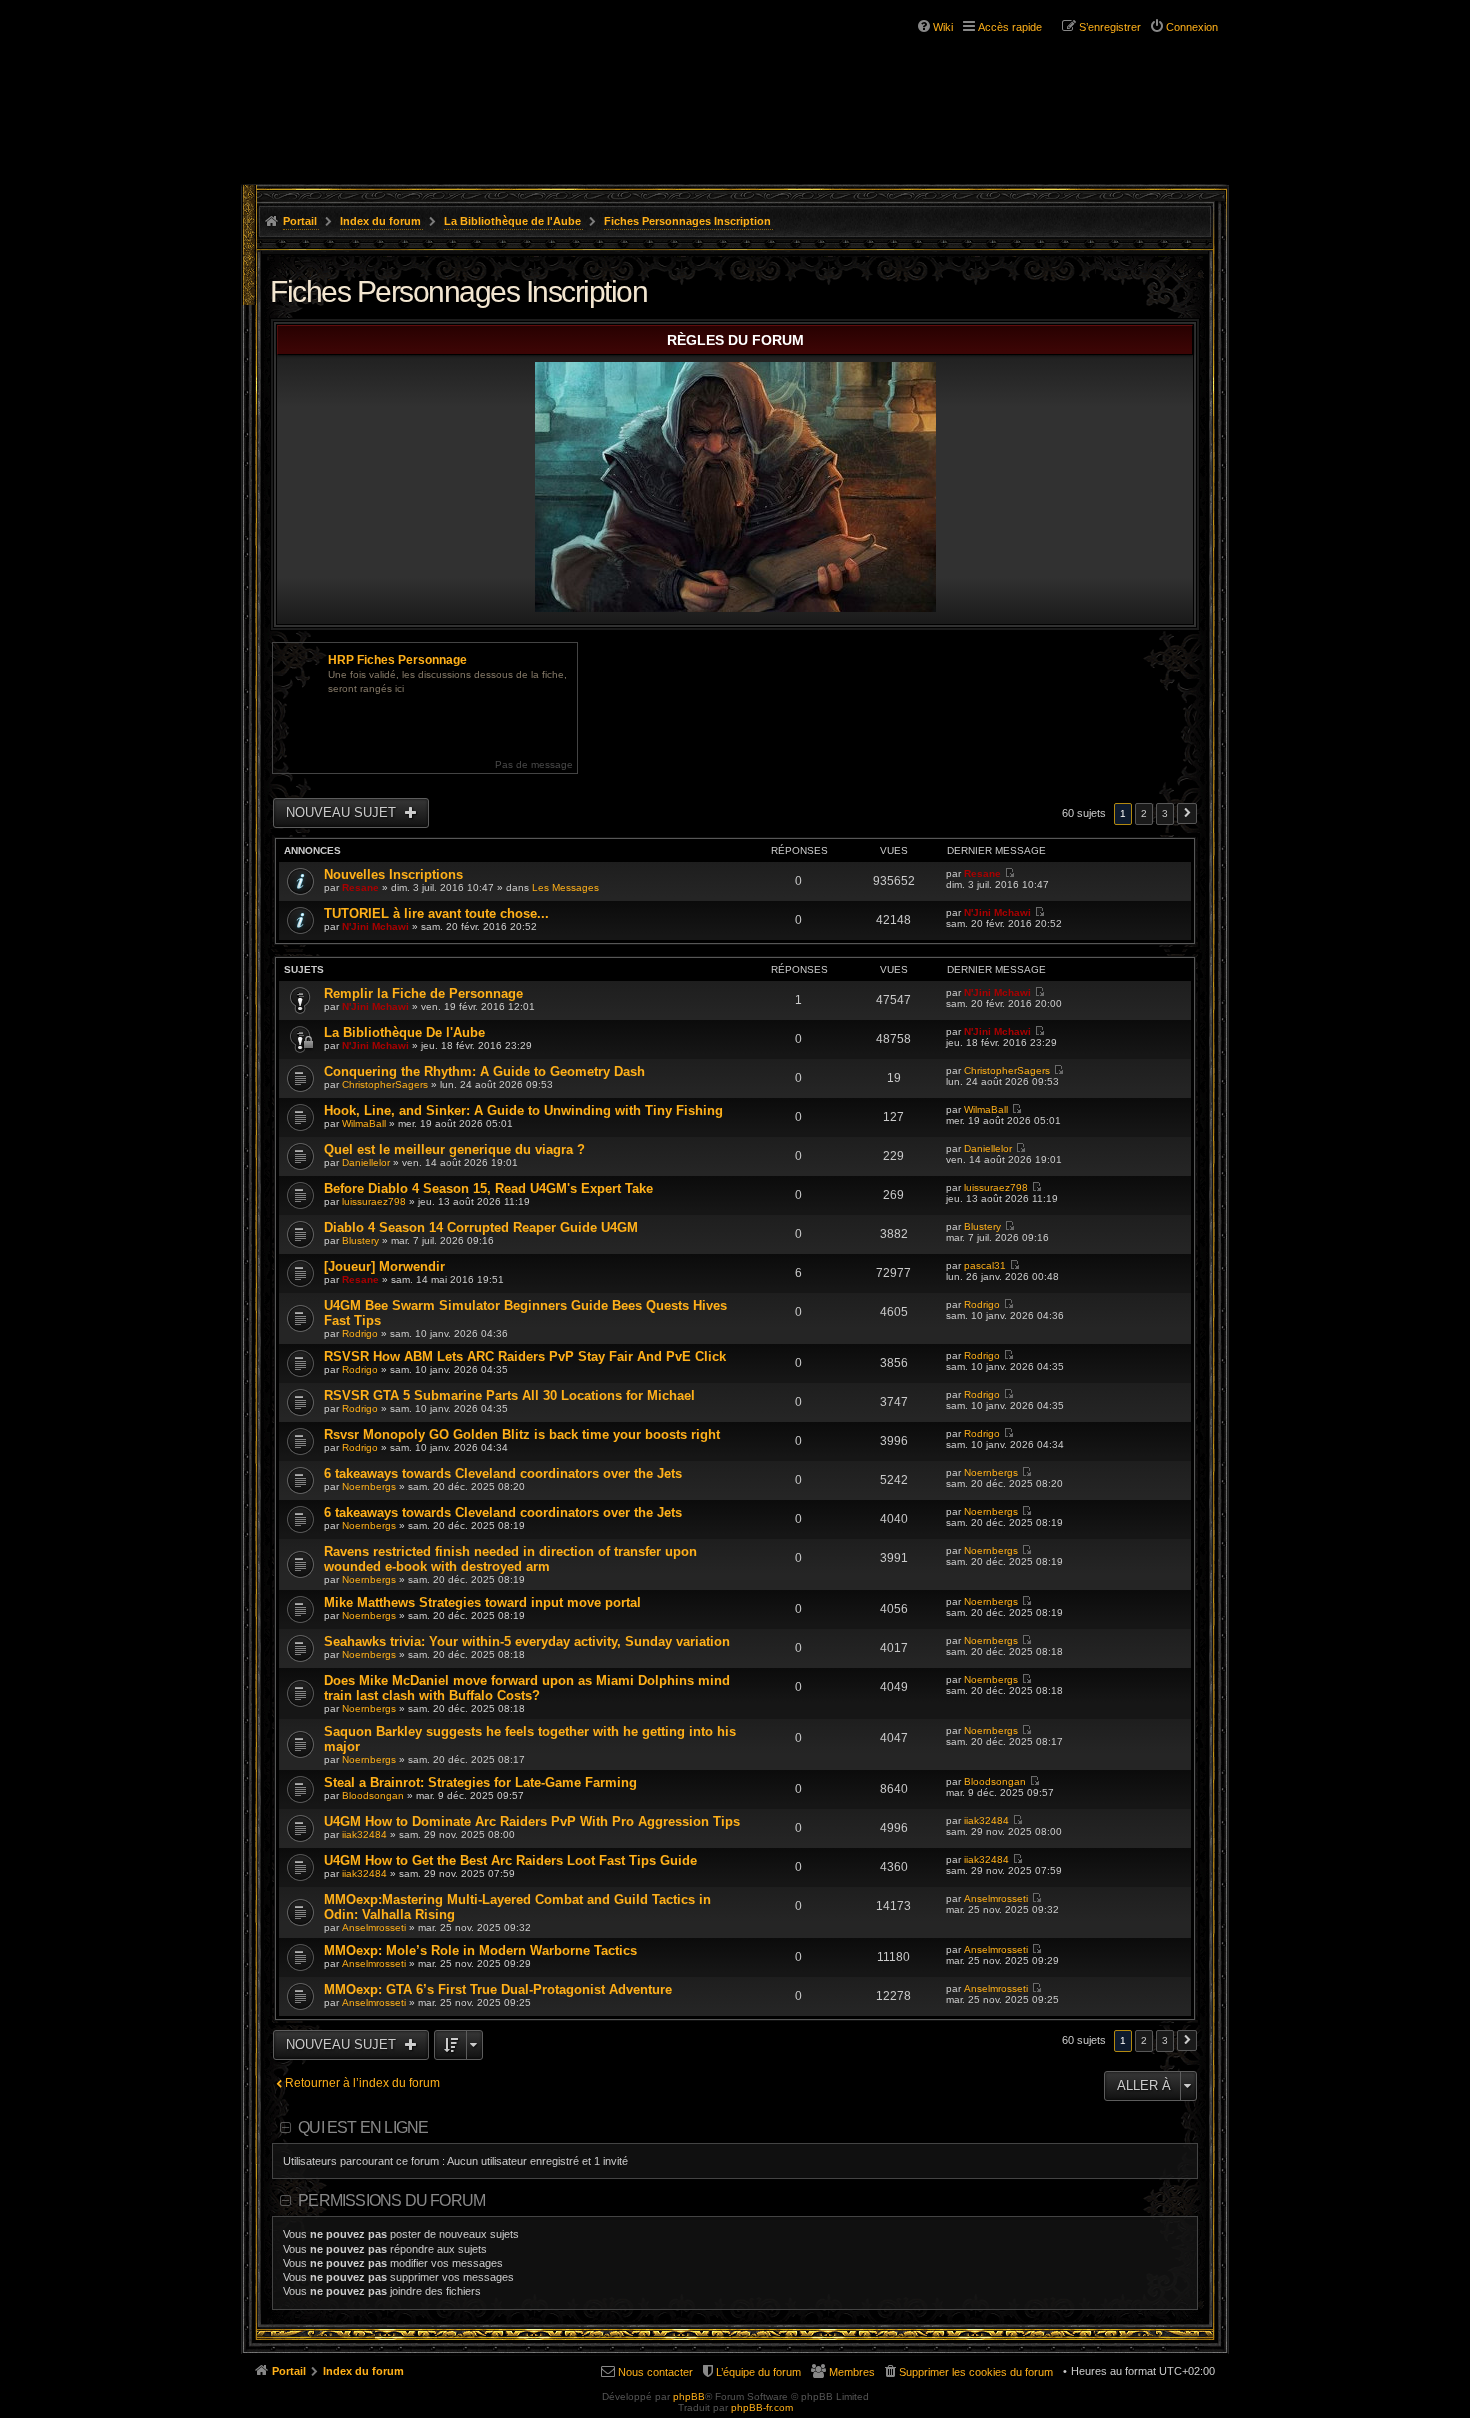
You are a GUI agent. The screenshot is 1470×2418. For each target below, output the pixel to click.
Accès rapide (1010, 27)
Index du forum (380, 221)
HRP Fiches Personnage (397, 660)
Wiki (943, 27)
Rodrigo (360, 1333)
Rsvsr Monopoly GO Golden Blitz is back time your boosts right (522, 1434)
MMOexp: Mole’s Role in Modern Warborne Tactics (480, 1950)
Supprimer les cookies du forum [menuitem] (976, 2372)
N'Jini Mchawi (375, 926)
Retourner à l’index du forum (362, 2083)
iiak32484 (364, 1834)
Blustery (360, 1240)
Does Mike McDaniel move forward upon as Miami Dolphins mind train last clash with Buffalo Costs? (527, 1688)
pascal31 (985, 1265)
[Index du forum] (363, 78)
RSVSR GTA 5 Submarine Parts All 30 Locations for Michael (509, 1395)
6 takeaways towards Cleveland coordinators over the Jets (503, 1473)
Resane (360, 887)
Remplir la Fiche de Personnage (423, 993)
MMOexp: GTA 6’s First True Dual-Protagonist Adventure (498, 1989)
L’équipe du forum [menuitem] (758, 2372)
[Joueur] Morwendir (384, 1266)
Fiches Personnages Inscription (687, 221)
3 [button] (1165, 813)
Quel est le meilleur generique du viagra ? (454, 1149)
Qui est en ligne (363, 2127)
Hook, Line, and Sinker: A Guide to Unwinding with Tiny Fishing (523, 1110)
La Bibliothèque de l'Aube (512, 221)
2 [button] (1144, 813)
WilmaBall (364, 1123)
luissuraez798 (374, 1201)
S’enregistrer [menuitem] (1110, 27)
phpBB (689, 2396)
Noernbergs (369, 1486)
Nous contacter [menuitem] (655, 2372)
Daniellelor (366, 1162)
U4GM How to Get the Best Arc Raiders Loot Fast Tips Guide (510, 1860)
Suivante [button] (1187, 813)
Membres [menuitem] (852, 2372)
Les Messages (565, 887)
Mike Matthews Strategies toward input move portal (482, 1602)
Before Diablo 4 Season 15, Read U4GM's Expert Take (488, 1188)
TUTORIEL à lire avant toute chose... (436, 913)
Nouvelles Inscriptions (393, 874)
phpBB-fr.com (762, 2407)
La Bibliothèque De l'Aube (404, 1032)
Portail (300, 221)
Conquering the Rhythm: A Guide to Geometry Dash (484, 1071)
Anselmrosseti (374, 1927)
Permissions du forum (391, 2200)
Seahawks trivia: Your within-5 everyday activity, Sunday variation (527, 1641)
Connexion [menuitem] (1192, 27)
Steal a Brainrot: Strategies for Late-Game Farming (480, 1782)
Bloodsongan (373, 1795)
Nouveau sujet (343, 812)
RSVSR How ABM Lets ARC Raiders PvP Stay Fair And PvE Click (525, 1356)
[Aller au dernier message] (1009, 873)
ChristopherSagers (385, 1084)
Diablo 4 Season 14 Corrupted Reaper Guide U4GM (481, 1227)
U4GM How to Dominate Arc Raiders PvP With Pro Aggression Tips (532, 1821)
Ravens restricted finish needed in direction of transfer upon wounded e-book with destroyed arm (510, 1559)
